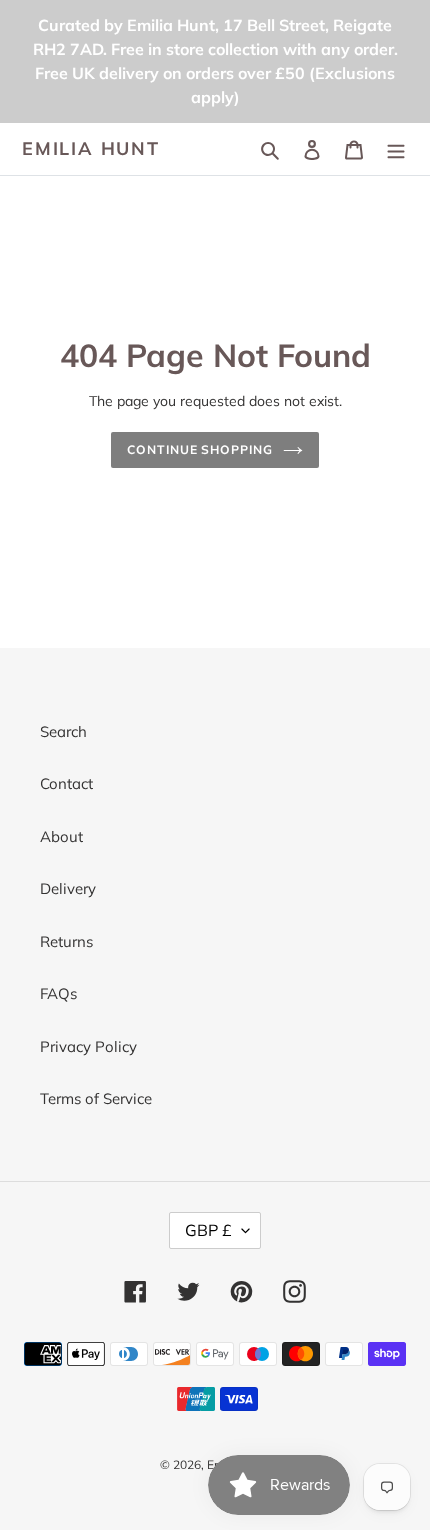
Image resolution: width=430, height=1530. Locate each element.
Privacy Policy (88, 1046)
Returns (66, 941)
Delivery (68, 888)
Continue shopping (200, 449)
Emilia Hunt (91, 149)
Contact (66, 783)
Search (63, 731)
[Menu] (396, 149)
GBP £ (208, 1230)
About (61, 836)
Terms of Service (96, 1098)
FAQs (58, 993)
